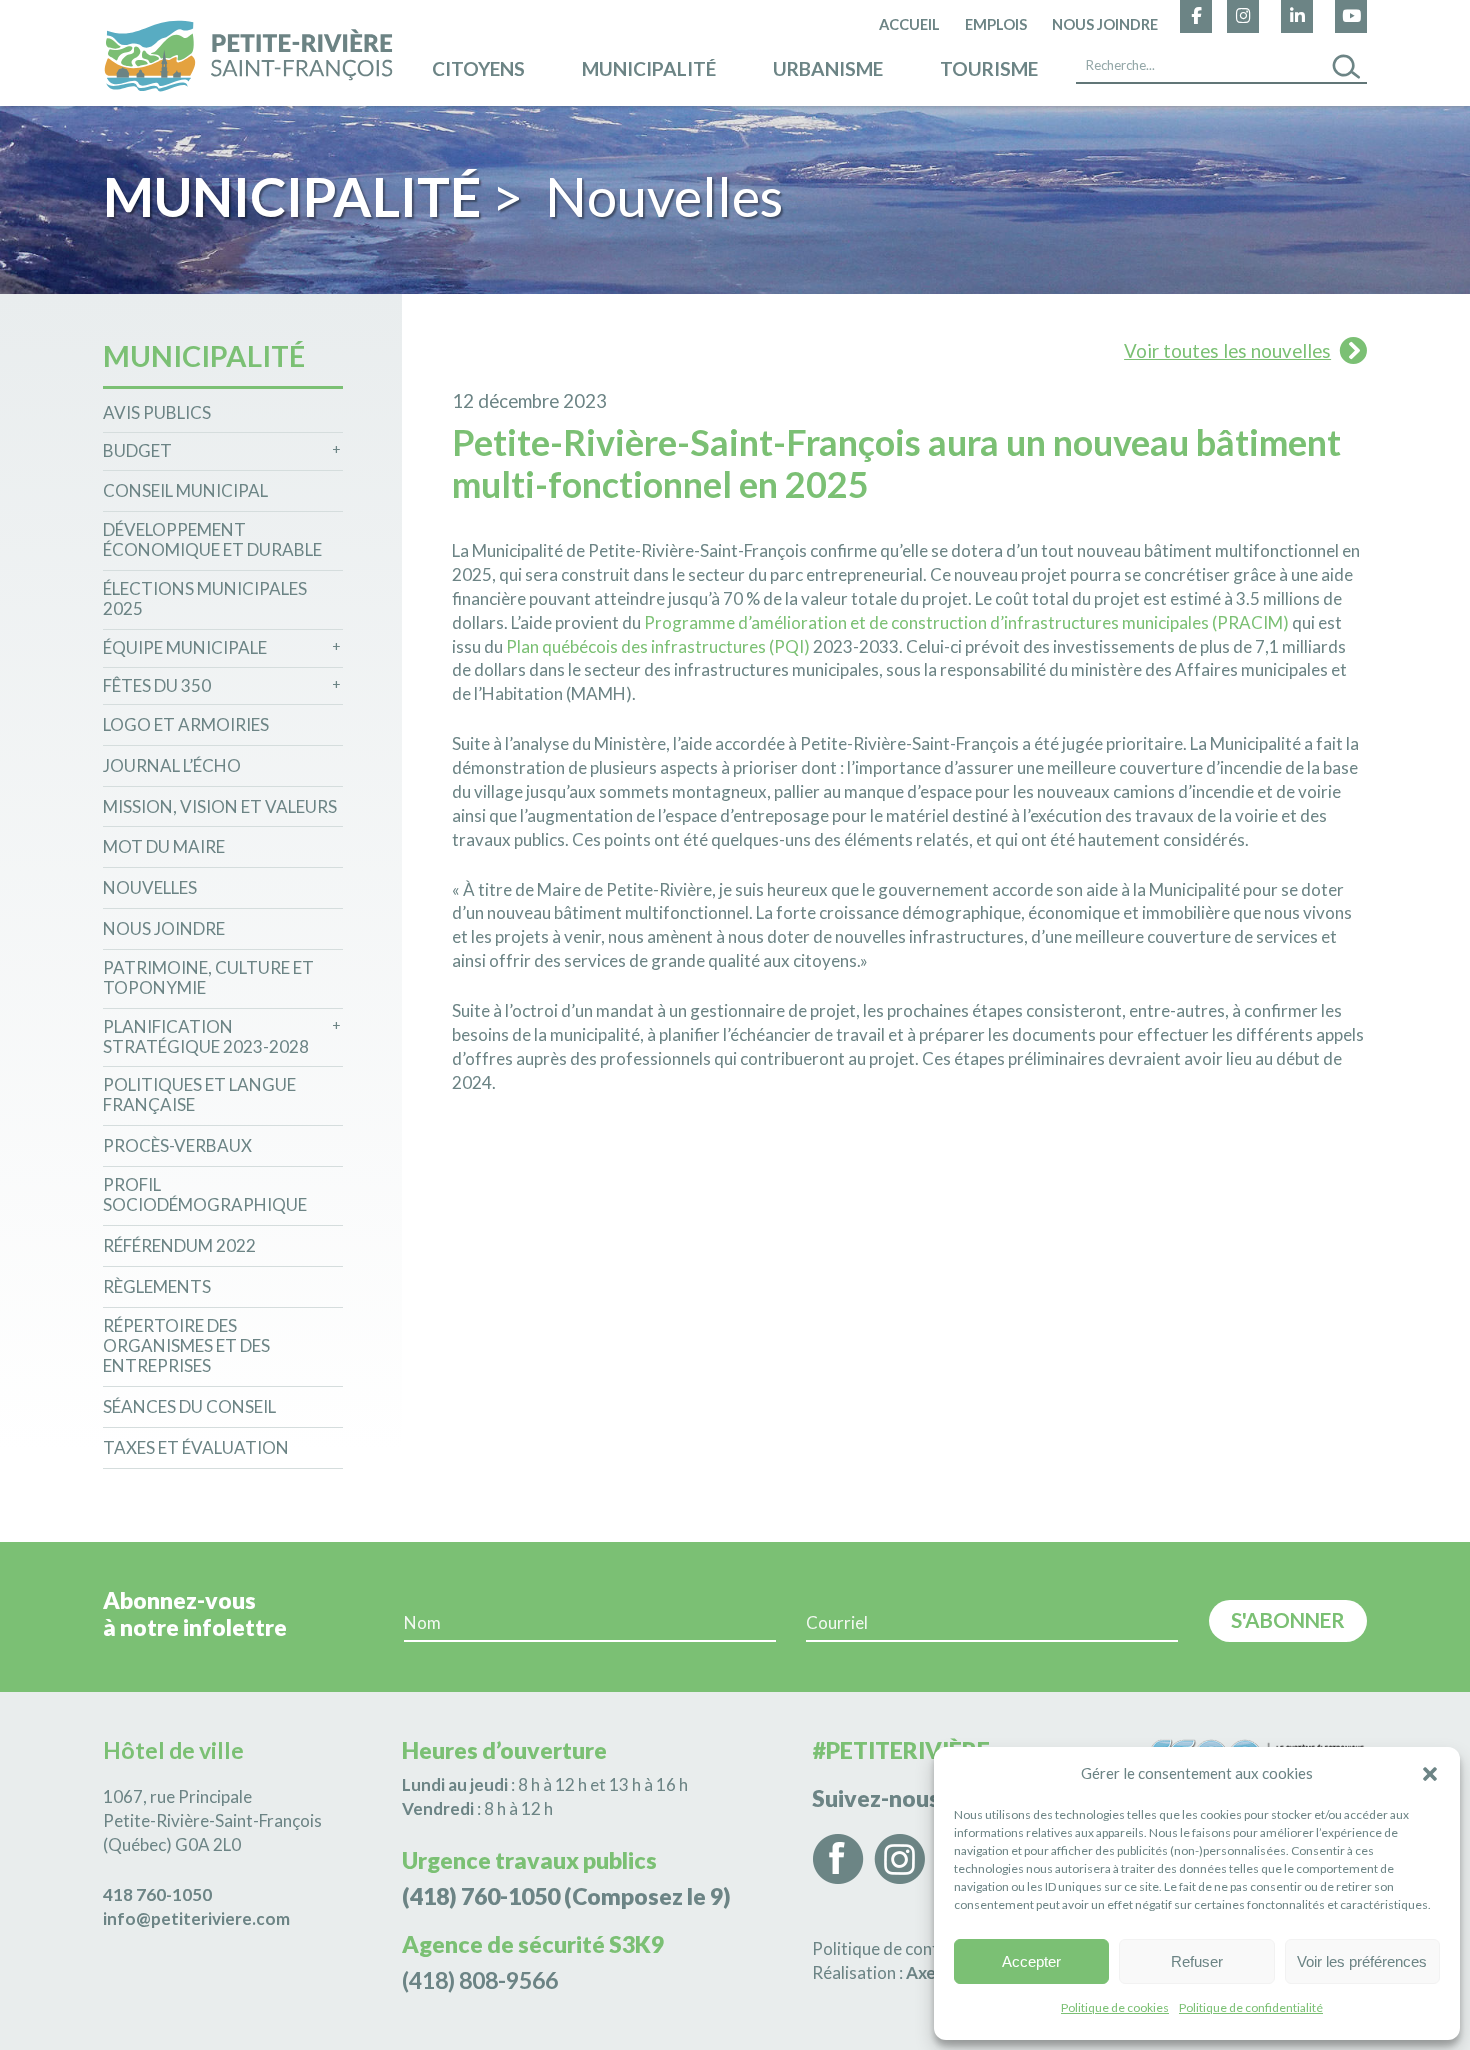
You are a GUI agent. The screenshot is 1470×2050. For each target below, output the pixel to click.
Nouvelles (150, 888)
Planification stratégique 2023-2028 (206, 1037)
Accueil (909, 24)
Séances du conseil (189, 1407)
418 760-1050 (157, 1894)
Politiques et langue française (199, 1095)
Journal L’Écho (172, 766)
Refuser (1197, 1961)
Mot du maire (164, 847)
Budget (137, 451)
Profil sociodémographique (205, 1195)
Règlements (157, 1287)
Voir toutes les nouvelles (1227, 351)
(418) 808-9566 (480, 1980)
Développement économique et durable (212, 540)
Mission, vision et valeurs (220, 807)
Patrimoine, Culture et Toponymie (208, 978)
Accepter (1031, 1961)
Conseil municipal (185, 491)
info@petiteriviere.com (196, 1918)
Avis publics (157, 413)
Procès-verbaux (177, 1146)
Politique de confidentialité (1251, 2007)
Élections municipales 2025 (205, 599)
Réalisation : (911, 1972)
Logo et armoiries (186, 725)
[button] (1430, 1774)
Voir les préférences (1362, 1961)
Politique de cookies (1115, 2007)
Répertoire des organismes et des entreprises (186, 1346)
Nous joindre (1105, 24)
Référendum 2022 (179, 1246)
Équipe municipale (185, 648)
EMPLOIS (996, 24)
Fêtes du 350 (157, 686)
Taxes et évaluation (196, 1448)
